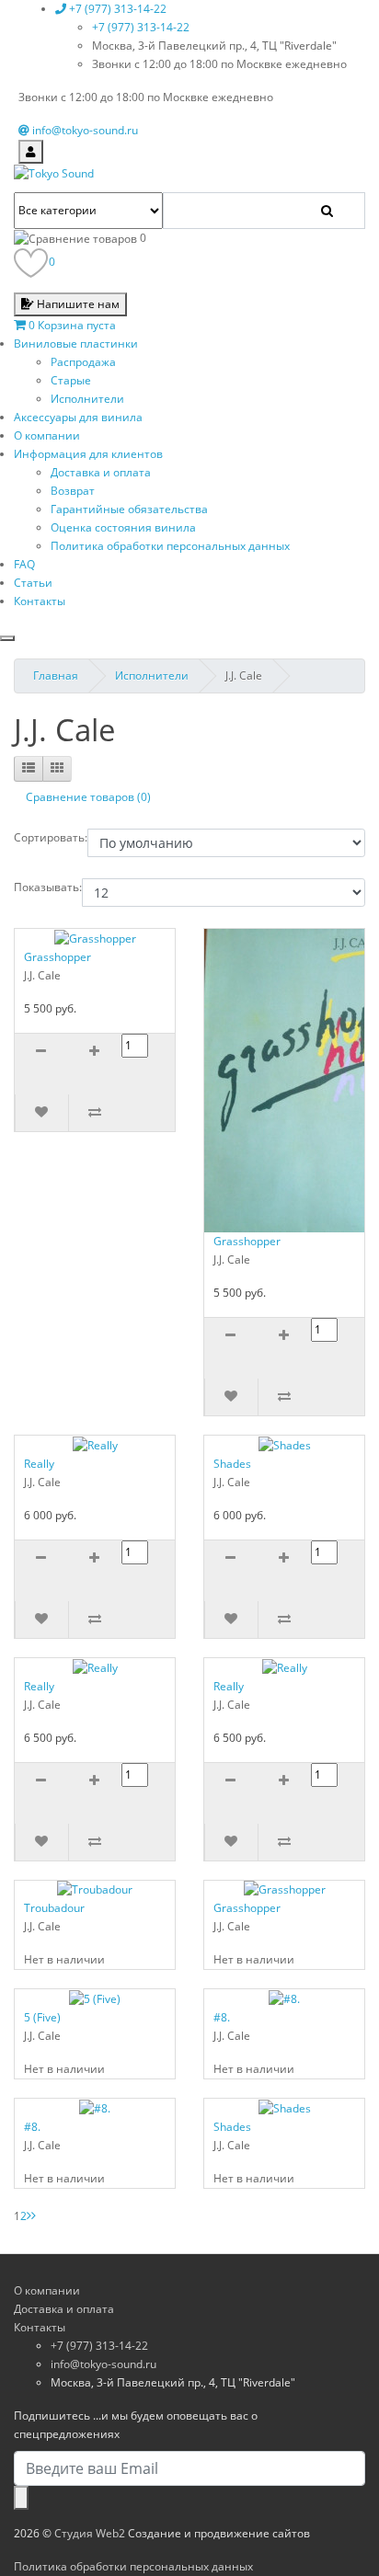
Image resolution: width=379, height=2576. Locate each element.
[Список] (29, 769)
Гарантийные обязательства (129, 509)
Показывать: (48, 887)
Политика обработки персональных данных (170, 546)
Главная (56, 675)
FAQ (24, 564)
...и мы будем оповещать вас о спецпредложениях (136, 2425)
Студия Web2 (90, 2533)
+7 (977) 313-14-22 (141, 27)
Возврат (73, 491)
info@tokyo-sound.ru (103, 2364)
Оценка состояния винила (123, 527)
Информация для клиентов (88, 454)
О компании (47, 435)
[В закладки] (41, 1113)
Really (39, 1464)
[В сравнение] (95, 1113)
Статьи (33, 583)
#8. (222, 2017)
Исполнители (87, 399)
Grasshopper (57, 957)
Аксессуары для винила (78, 417)
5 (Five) (42, 2017)
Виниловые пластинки (76, 343)
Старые (71, 380)
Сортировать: (51, 837)
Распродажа (83, 362)
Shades (232, 1464)
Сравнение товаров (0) (88, 797)
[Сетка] (57, 769)
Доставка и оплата (101, 472)
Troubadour (54, 1908)
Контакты (40, 601)
